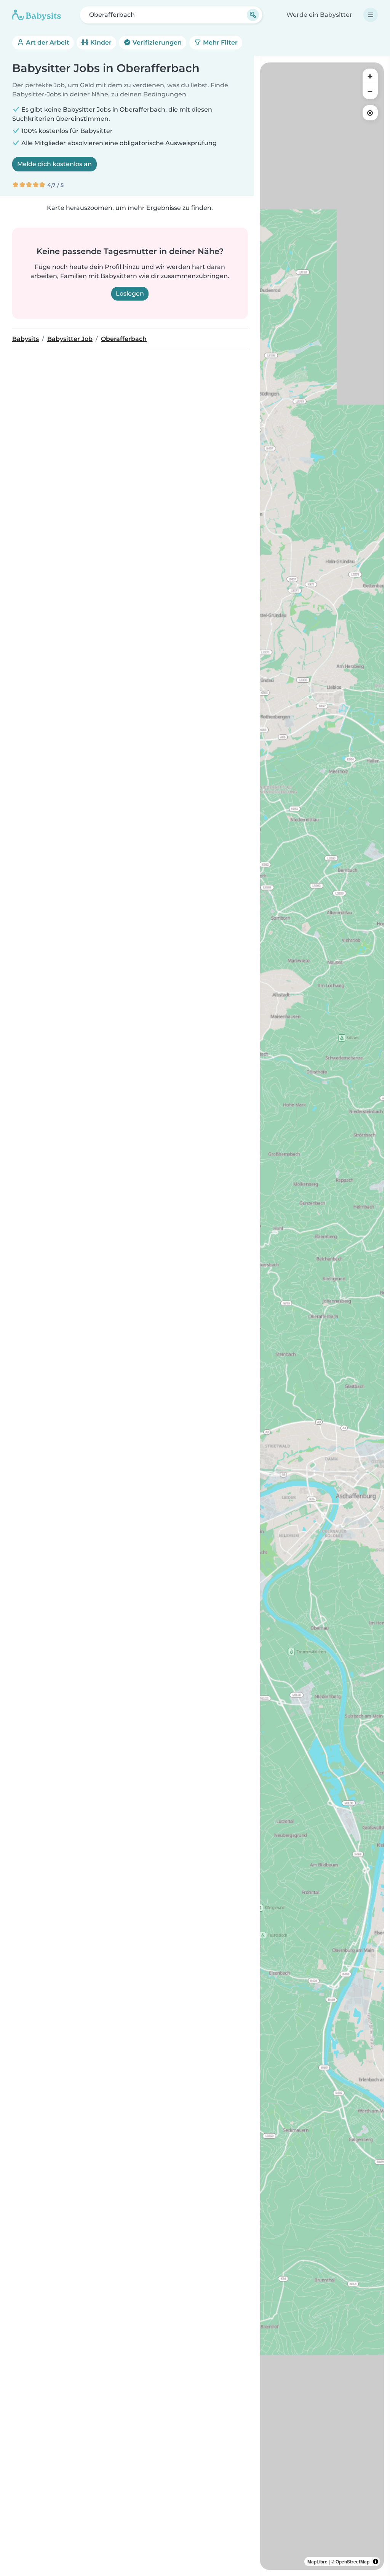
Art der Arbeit (47, 42)
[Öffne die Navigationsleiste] (371, 15)
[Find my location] (370, 113)
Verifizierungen (156, 42)
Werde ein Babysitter (319, 15)
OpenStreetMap (352, 2562)
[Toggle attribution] (376, 2562)
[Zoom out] (370, 91)
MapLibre (317, 2562)
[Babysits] (37, 15)
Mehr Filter (220, 42)
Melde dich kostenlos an (54, 164)
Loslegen (130, 294)
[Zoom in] (370, 76)
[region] (322, 1316)
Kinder (100, 42)
